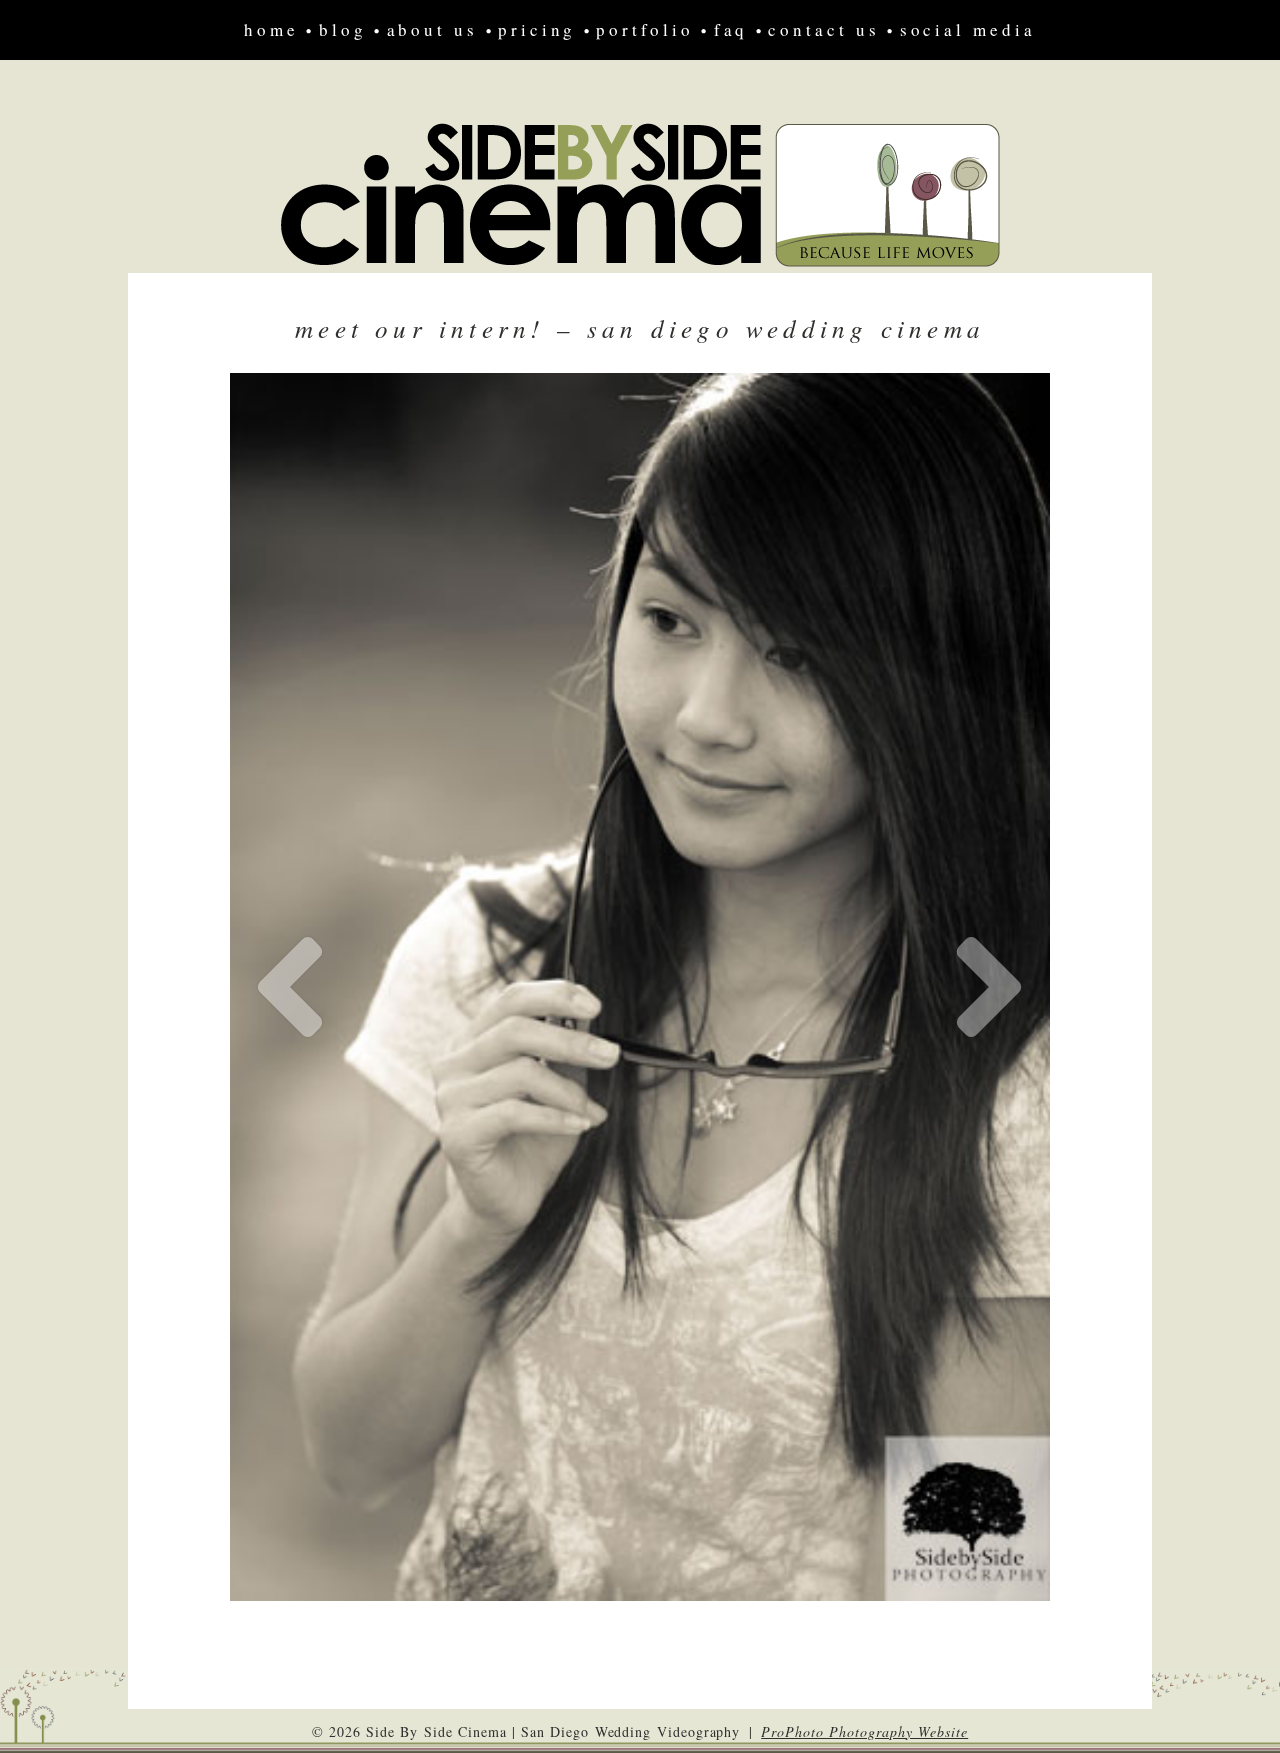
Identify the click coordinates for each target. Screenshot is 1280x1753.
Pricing (537, 29)
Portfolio (644, 29)
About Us (432, 29)
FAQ (731, 29)
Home (271, 29)
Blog (343, 29)
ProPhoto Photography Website (864, 1731)
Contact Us (823, 29)
